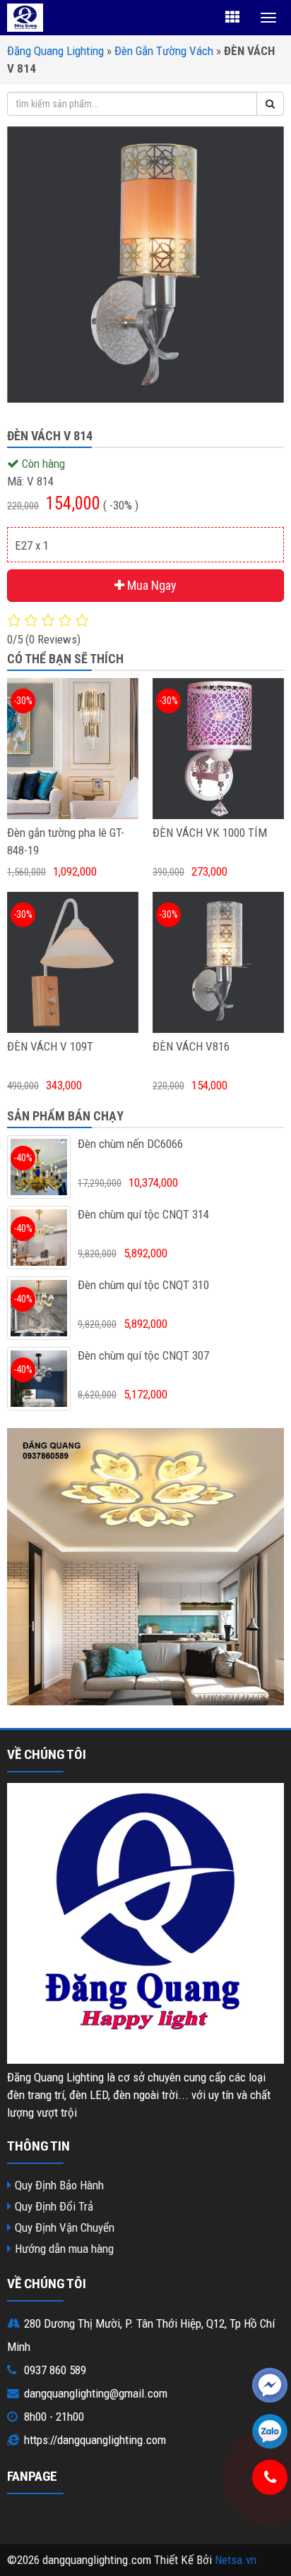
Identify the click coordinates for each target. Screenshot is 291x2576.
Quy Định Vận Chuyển (65, 2227)
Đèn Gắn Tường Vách (164, 51)
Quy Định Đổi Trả (54, 2206)
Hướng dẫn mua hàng (64, 2249)
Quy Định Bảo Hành (59, 2185)
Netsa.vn (236, 2560)
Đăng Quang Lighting (55, 51)
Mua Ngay (150, 585)
